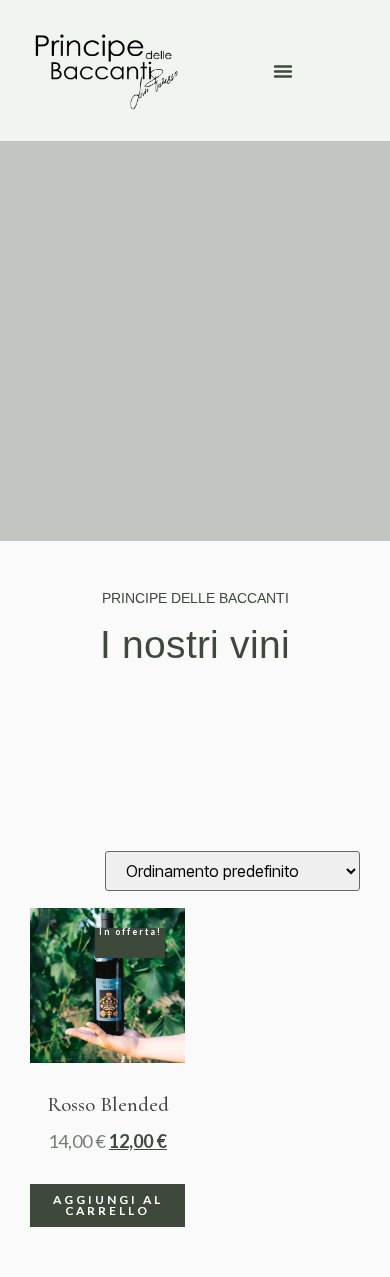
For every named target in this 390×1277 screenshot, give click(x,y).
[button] (283, 71)
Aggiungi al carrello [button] (108, 1205)
